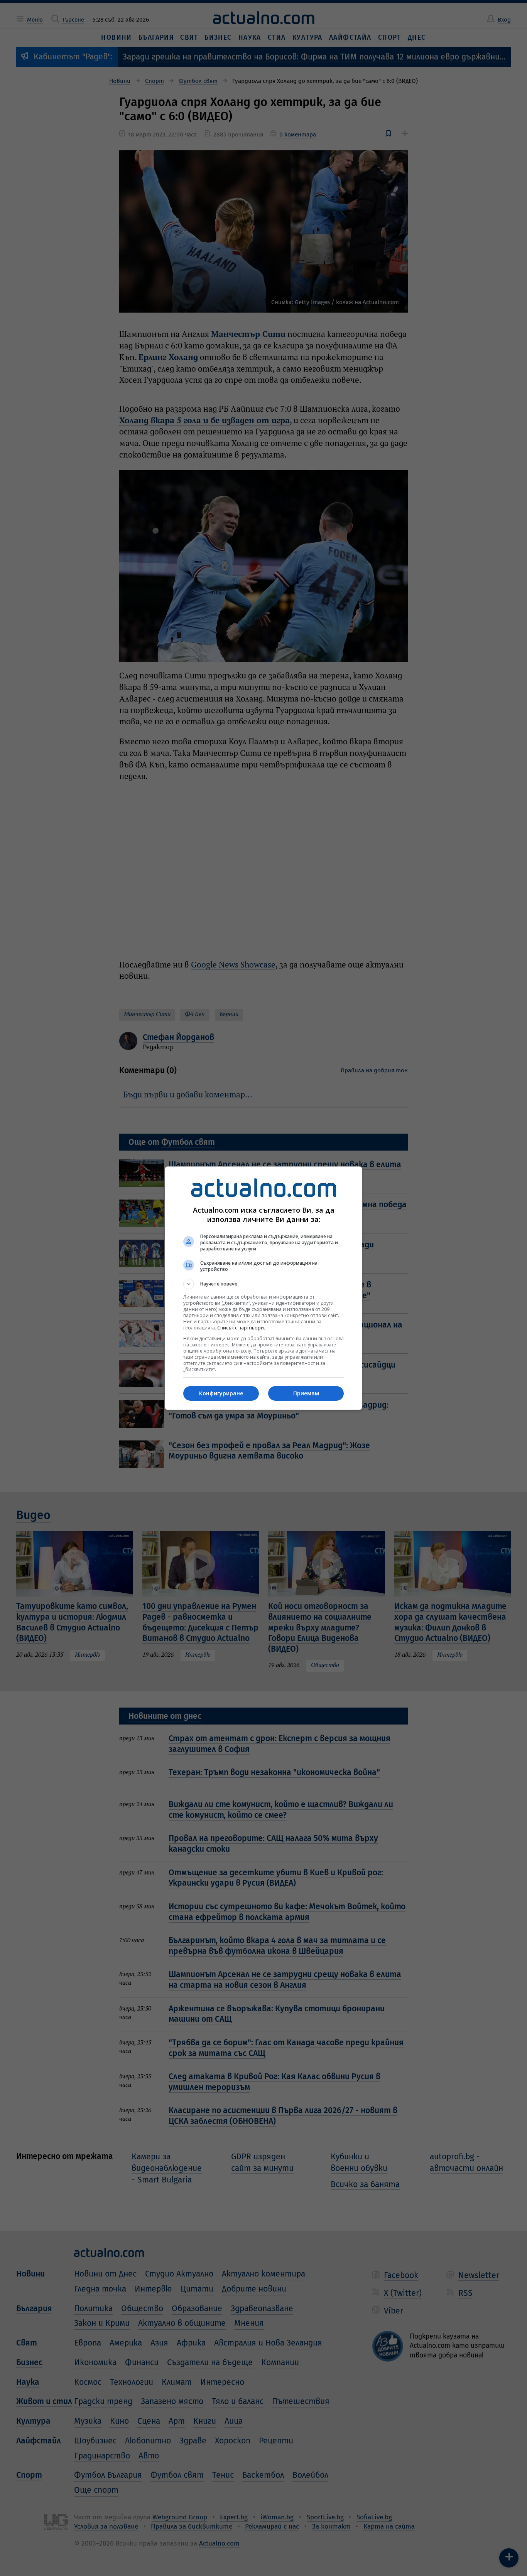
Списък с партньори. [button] (241, 1328)
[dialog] (263, 1288)
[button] (263, 1284)
